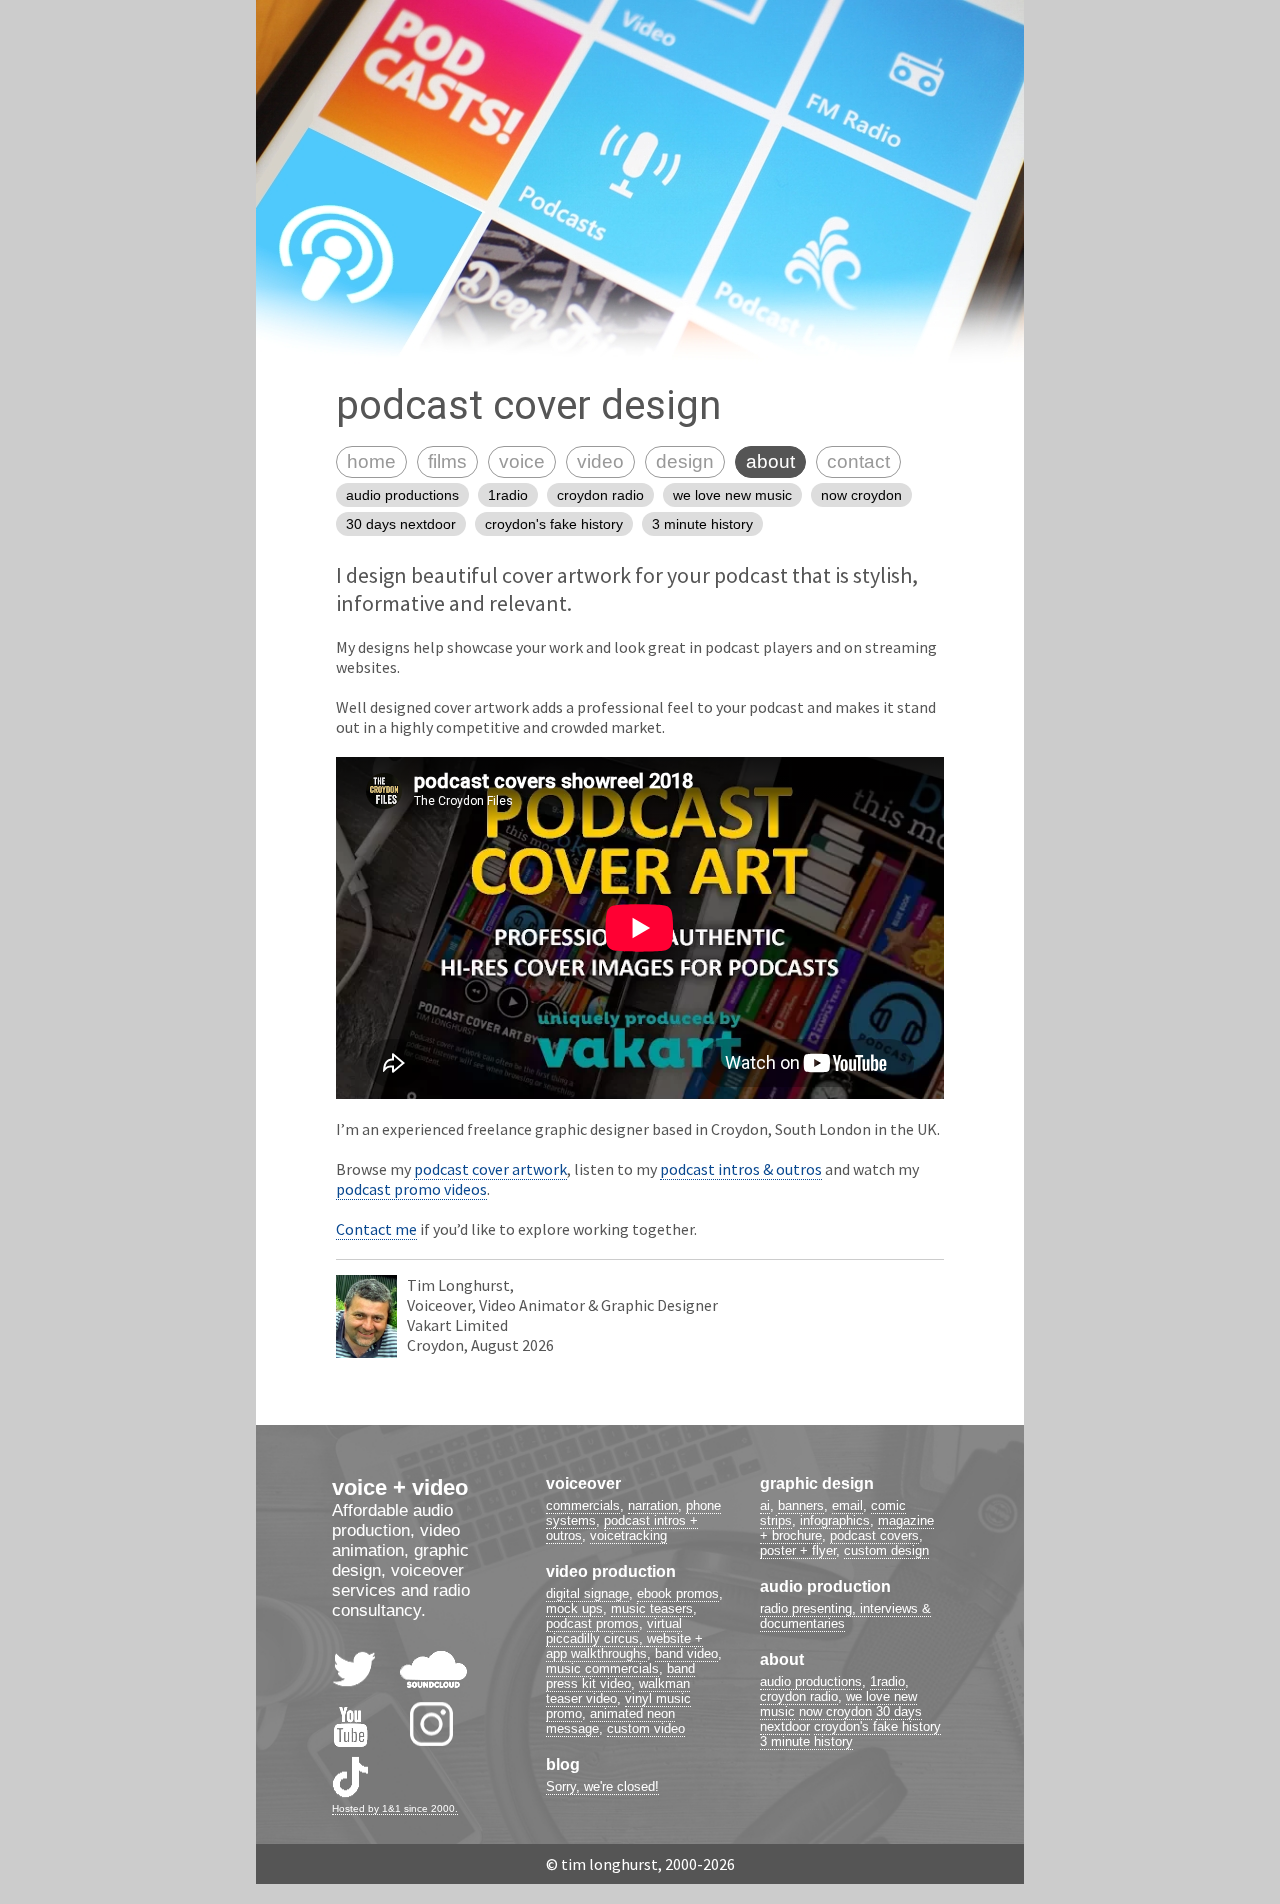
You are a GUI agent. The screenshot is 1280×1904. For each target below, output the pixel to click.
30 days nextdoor (401, 524)
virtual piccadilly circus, (614, 1631)
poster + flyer (798, 1550)
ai (765, 1505)
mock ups (574, 1608)
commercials (583, 1505)
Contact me (376, 1229)
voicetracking (628, 1535)
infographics (835, 1520)
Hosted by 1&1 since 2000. (395, 1808)
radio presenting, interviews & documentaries (845, 1616)
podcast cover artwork (490, 1169)
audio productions (402, 495)
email (847, 1505)
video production (611, 1571)
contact (858, 461)
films (447, 461)
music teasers (652, 1608)
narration (653, 1505)
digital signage (587, 1593)
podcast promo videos (411, 1189)
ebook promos (678, 1593)
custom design (886, 1550)
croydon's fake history (554, 524)
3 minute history (702, 524)
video (600, 461)
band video (686, 1653)
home (371, 461)
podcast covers (874, 1535)
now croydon (861, 495)
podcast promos (592, 1623)
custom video (646, 1728)
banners (801, 1505)
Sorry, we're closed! (602, 1786)
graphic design (817, 1483)
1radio (508, 495)
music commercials (602, 1668)
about (770, 461)
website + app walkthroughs (624, 1646)
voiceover (583, 1483)
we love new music (732, 495)
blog (563, 1764)
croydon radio (600, 495)
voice (522, 461)
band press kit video (620, 1676)
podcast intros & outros (741, 1169)
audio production (825, 1586)
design (685, 461)
